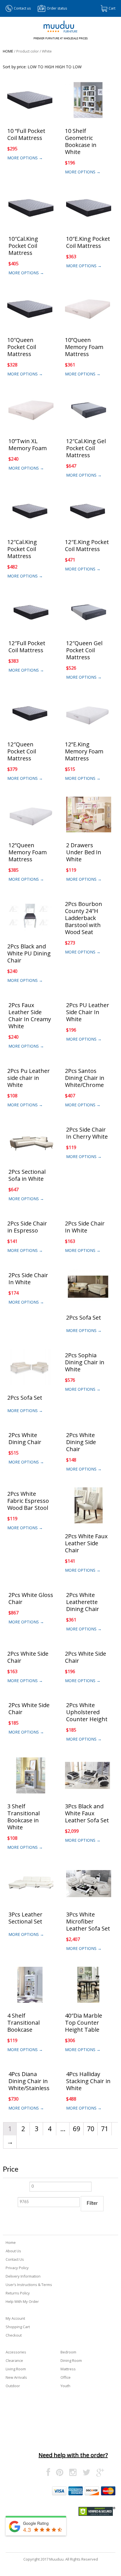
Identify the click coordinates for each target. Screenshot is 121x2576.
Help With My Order (22, 2301)
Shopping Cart (18, 2327)
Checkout (14, 2335)
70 (91, 2129)
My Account (15, 2318)
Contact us (22, 8)
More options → (25, 158)
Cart (112, 8)
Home (8, 51)
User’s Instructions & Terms (29, 2285)
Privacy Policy (17, 2268)
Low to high (41, 67)
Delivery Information (23, 2276)
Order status (57, 8)
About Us (13, 2251)
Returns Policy (18, 2293)
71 (105, 2129)
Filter (92, 2203)
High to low (68, 67)
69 (77, 2129)
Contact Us (15, 2259)
